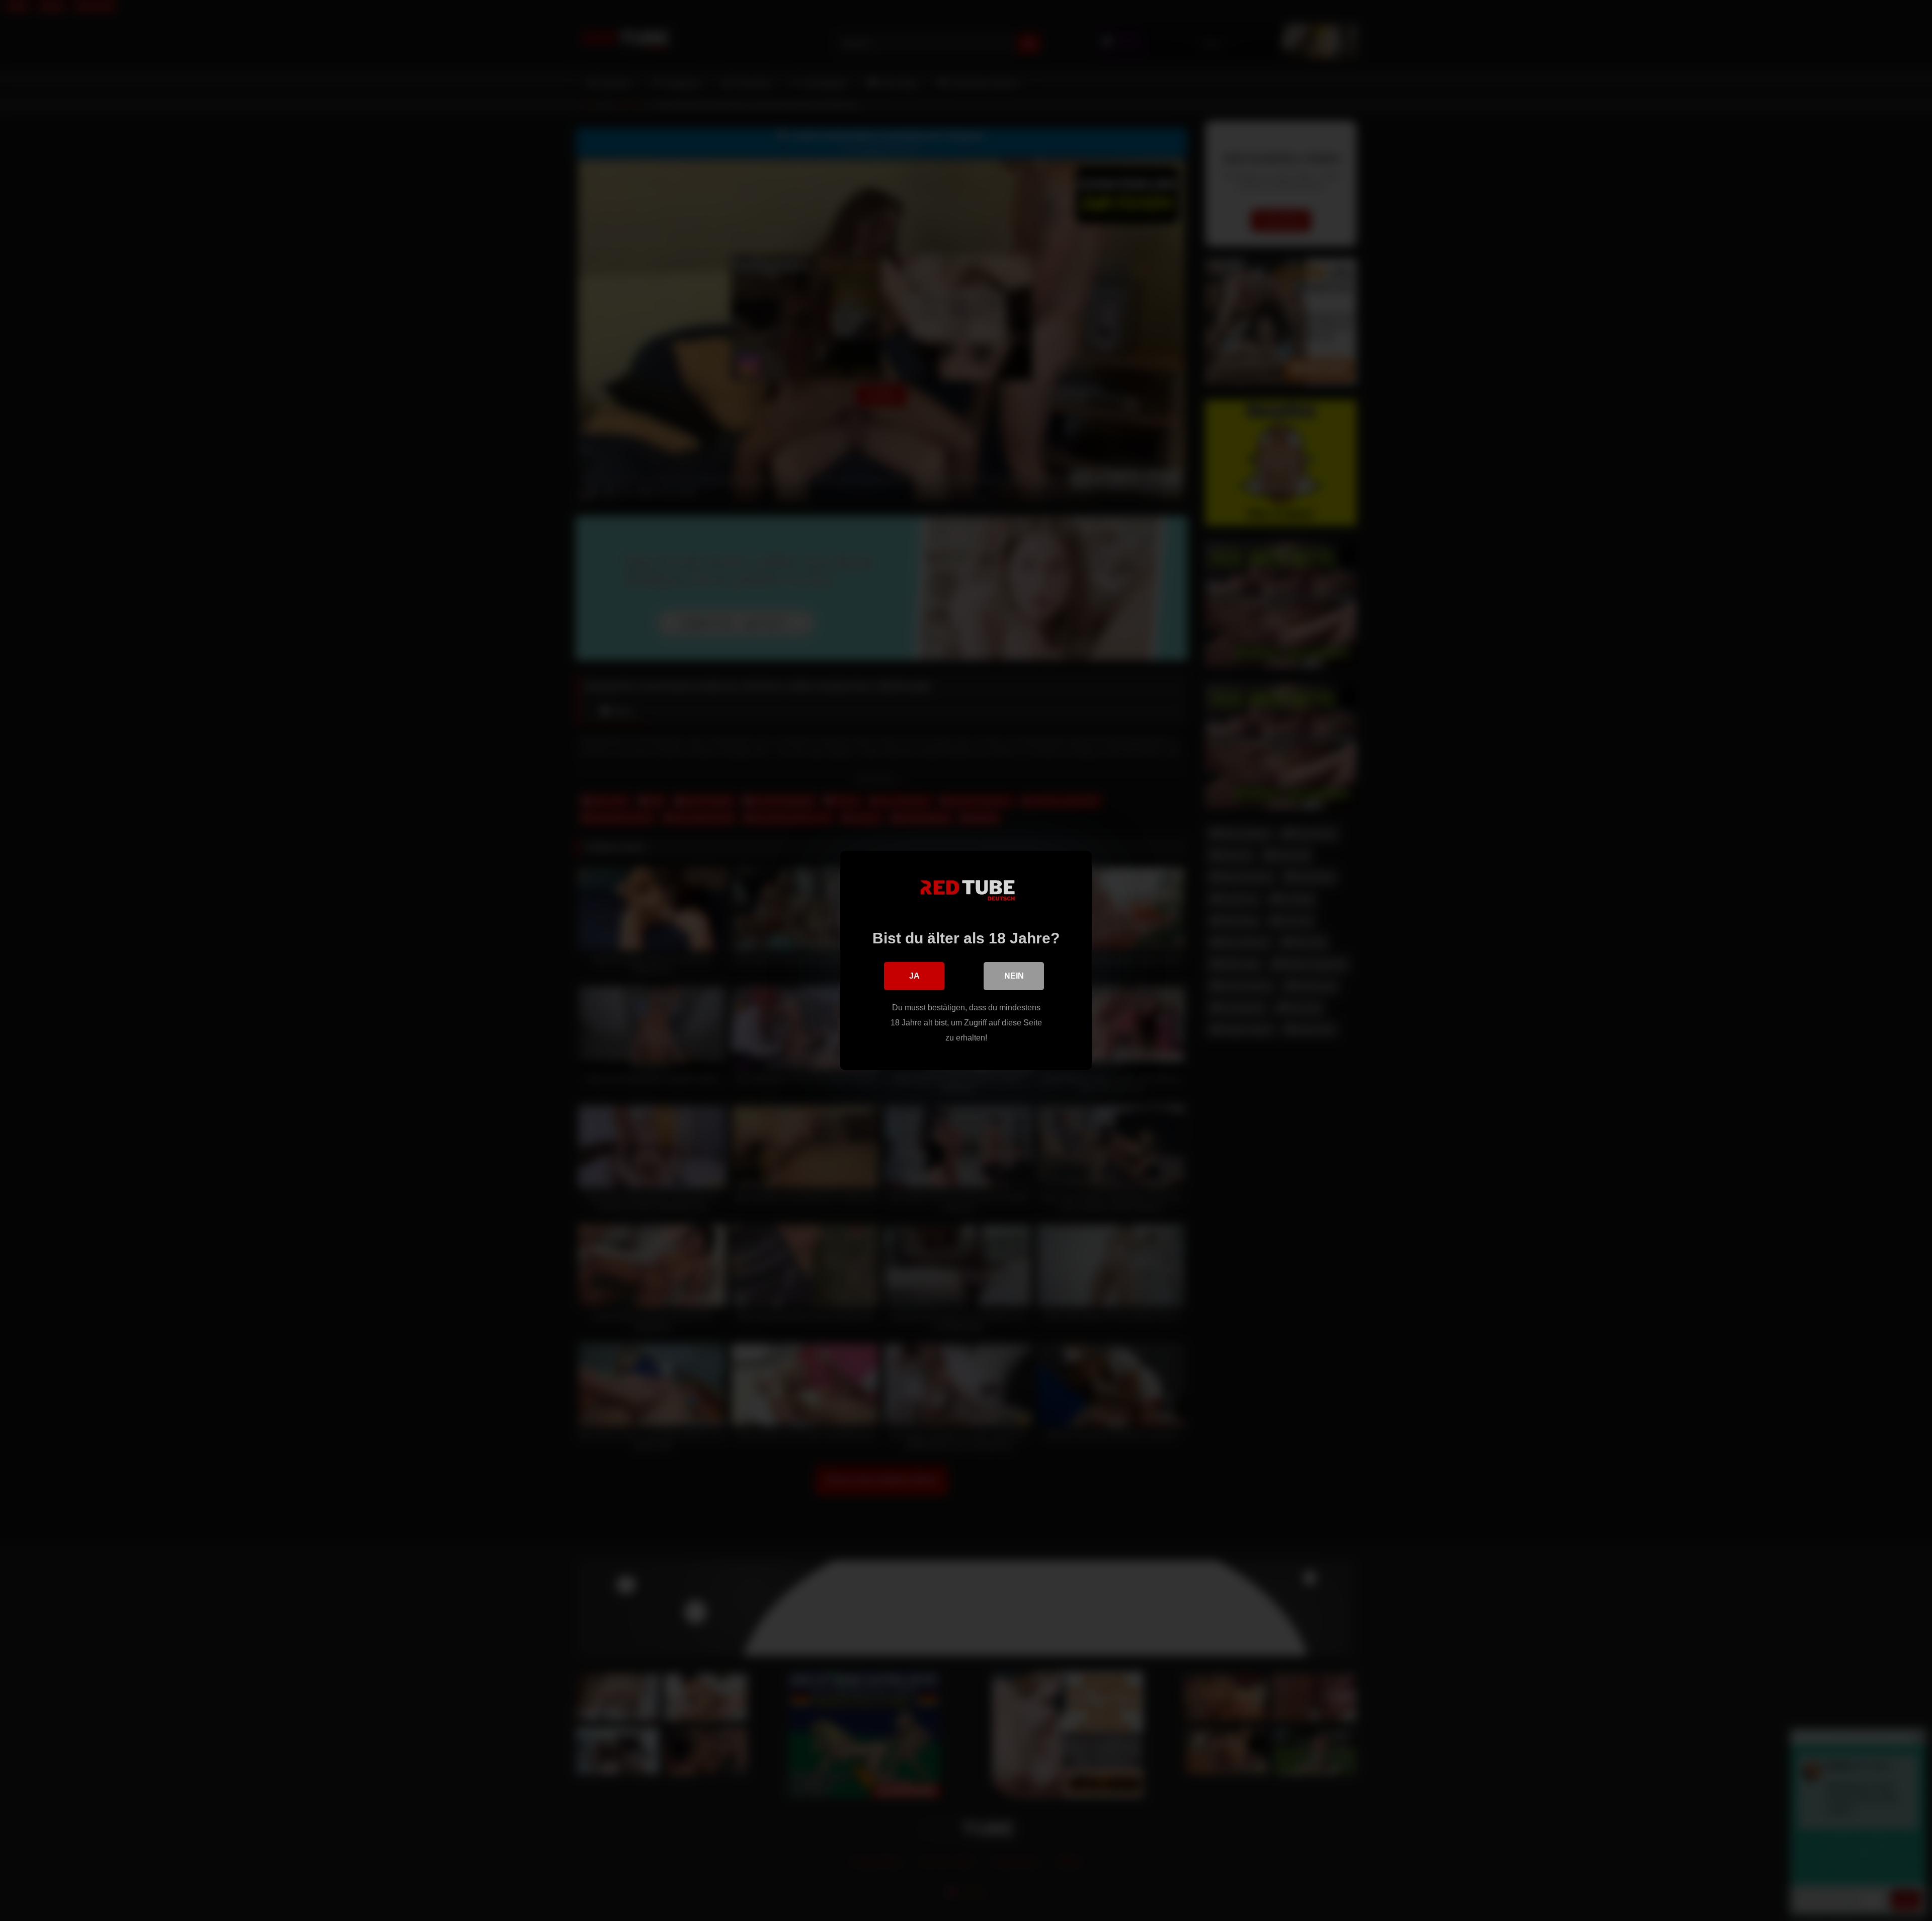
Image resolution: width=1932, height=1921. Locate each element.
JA (914, 976)
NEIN (1014, 976)
